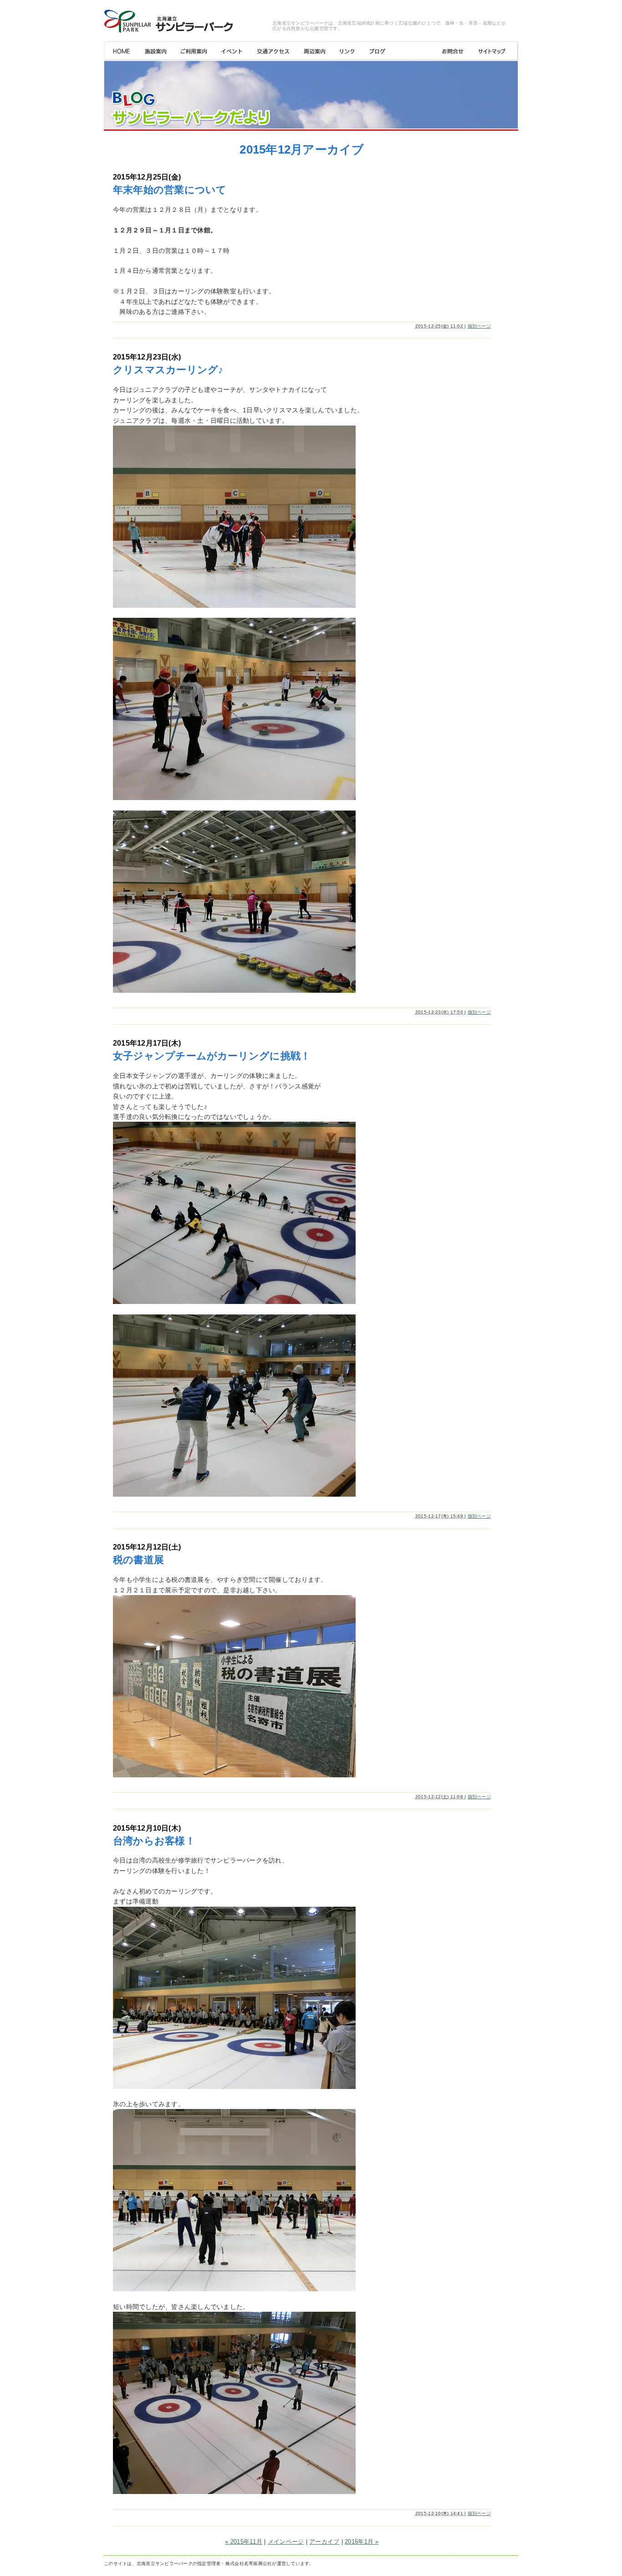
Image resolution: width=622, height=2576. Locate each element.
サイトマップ (495, 51)
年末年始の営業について (170, 190)
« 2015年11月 (244, 2542)
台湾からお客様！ (154, 1841)
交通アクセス (273, 51)
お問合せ (453, 51)
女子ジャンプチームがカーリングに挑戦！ (212, 1056)
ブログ (398, 51)
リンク (347, 51)
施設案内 (155, 51)
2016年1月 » (362, 2542)
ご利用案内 (194, 51)
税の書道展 (138, 1560)
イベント (232, 51)
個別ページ (479, 326)
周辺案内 (314, 51)
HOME (121, 51)
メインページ (286, 2542)
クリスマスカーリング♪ (168, 370)
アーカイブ (324, 2542)
